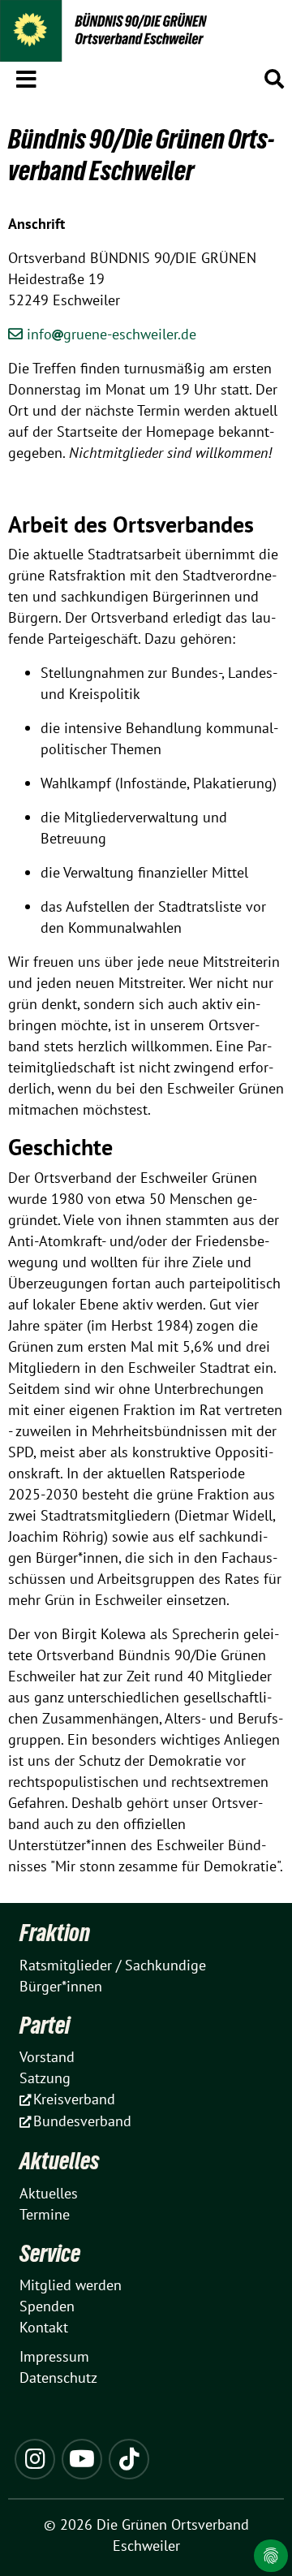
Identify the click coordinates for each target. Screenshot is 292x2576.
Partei (45, 2025)
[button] (26, 76)
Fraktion (55, 1933)
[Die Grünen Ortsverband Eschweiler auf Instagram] (35, 2459)
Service (50, 2253)
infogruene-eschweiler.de (112, 334)
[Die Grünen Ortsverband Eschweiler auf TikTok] (129, 2459)
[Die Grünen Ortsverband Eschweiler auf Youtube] (82, 2459)
